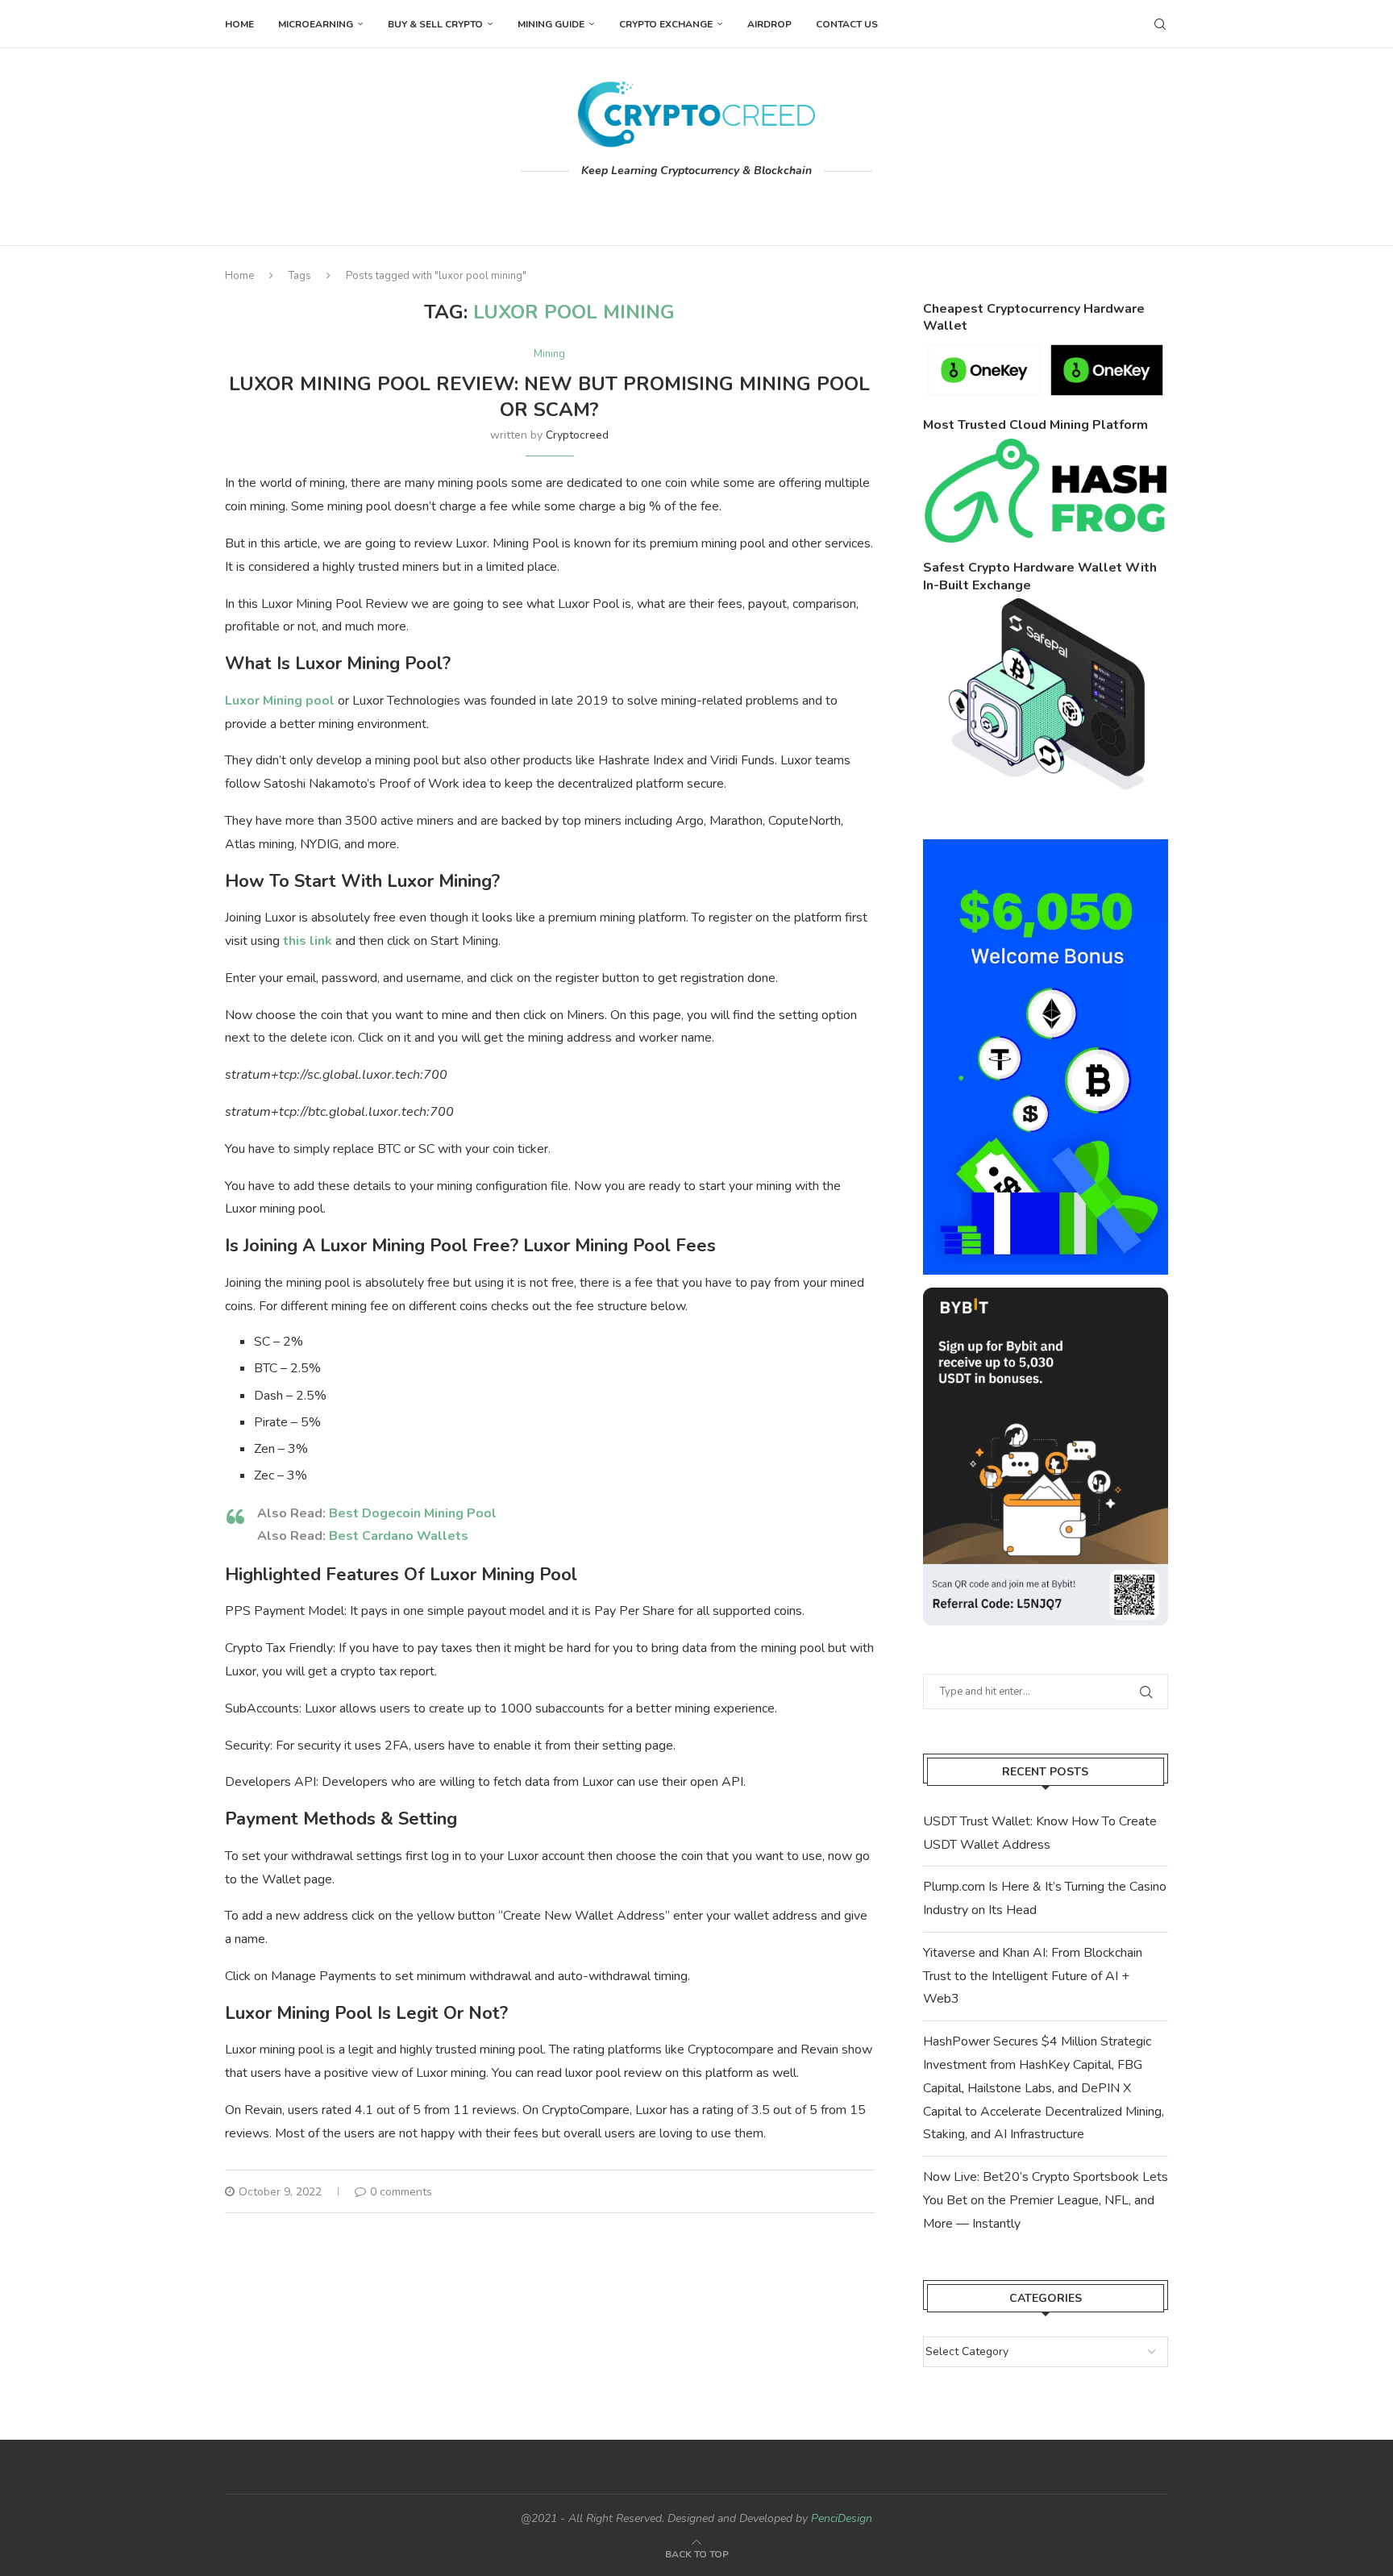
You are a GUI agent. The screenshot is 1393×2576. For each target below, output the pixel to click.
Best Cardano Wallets (399, 1536)
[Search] (1160, 24)
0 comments (401, 2192)
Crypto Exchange (666, 24)
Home (239, 24)
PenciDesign (842, 2518)
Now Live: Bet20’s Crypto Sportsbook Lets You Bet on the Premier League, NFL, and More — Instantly (1046, 2200)
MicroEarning (316, 24)
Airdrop (769, 24)
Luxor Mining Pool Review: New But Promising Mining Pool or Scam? (549, 397)
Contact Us (847, 24)
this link (308, 941)
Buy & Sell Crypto (435, 24)
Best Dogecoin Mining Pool (413, 1513)
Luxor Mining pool (280, 701)
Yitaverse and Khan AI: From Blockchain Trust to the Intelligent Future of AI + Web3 (1033, 1976)
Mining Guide (551, 24)
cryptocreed (577, 435)
